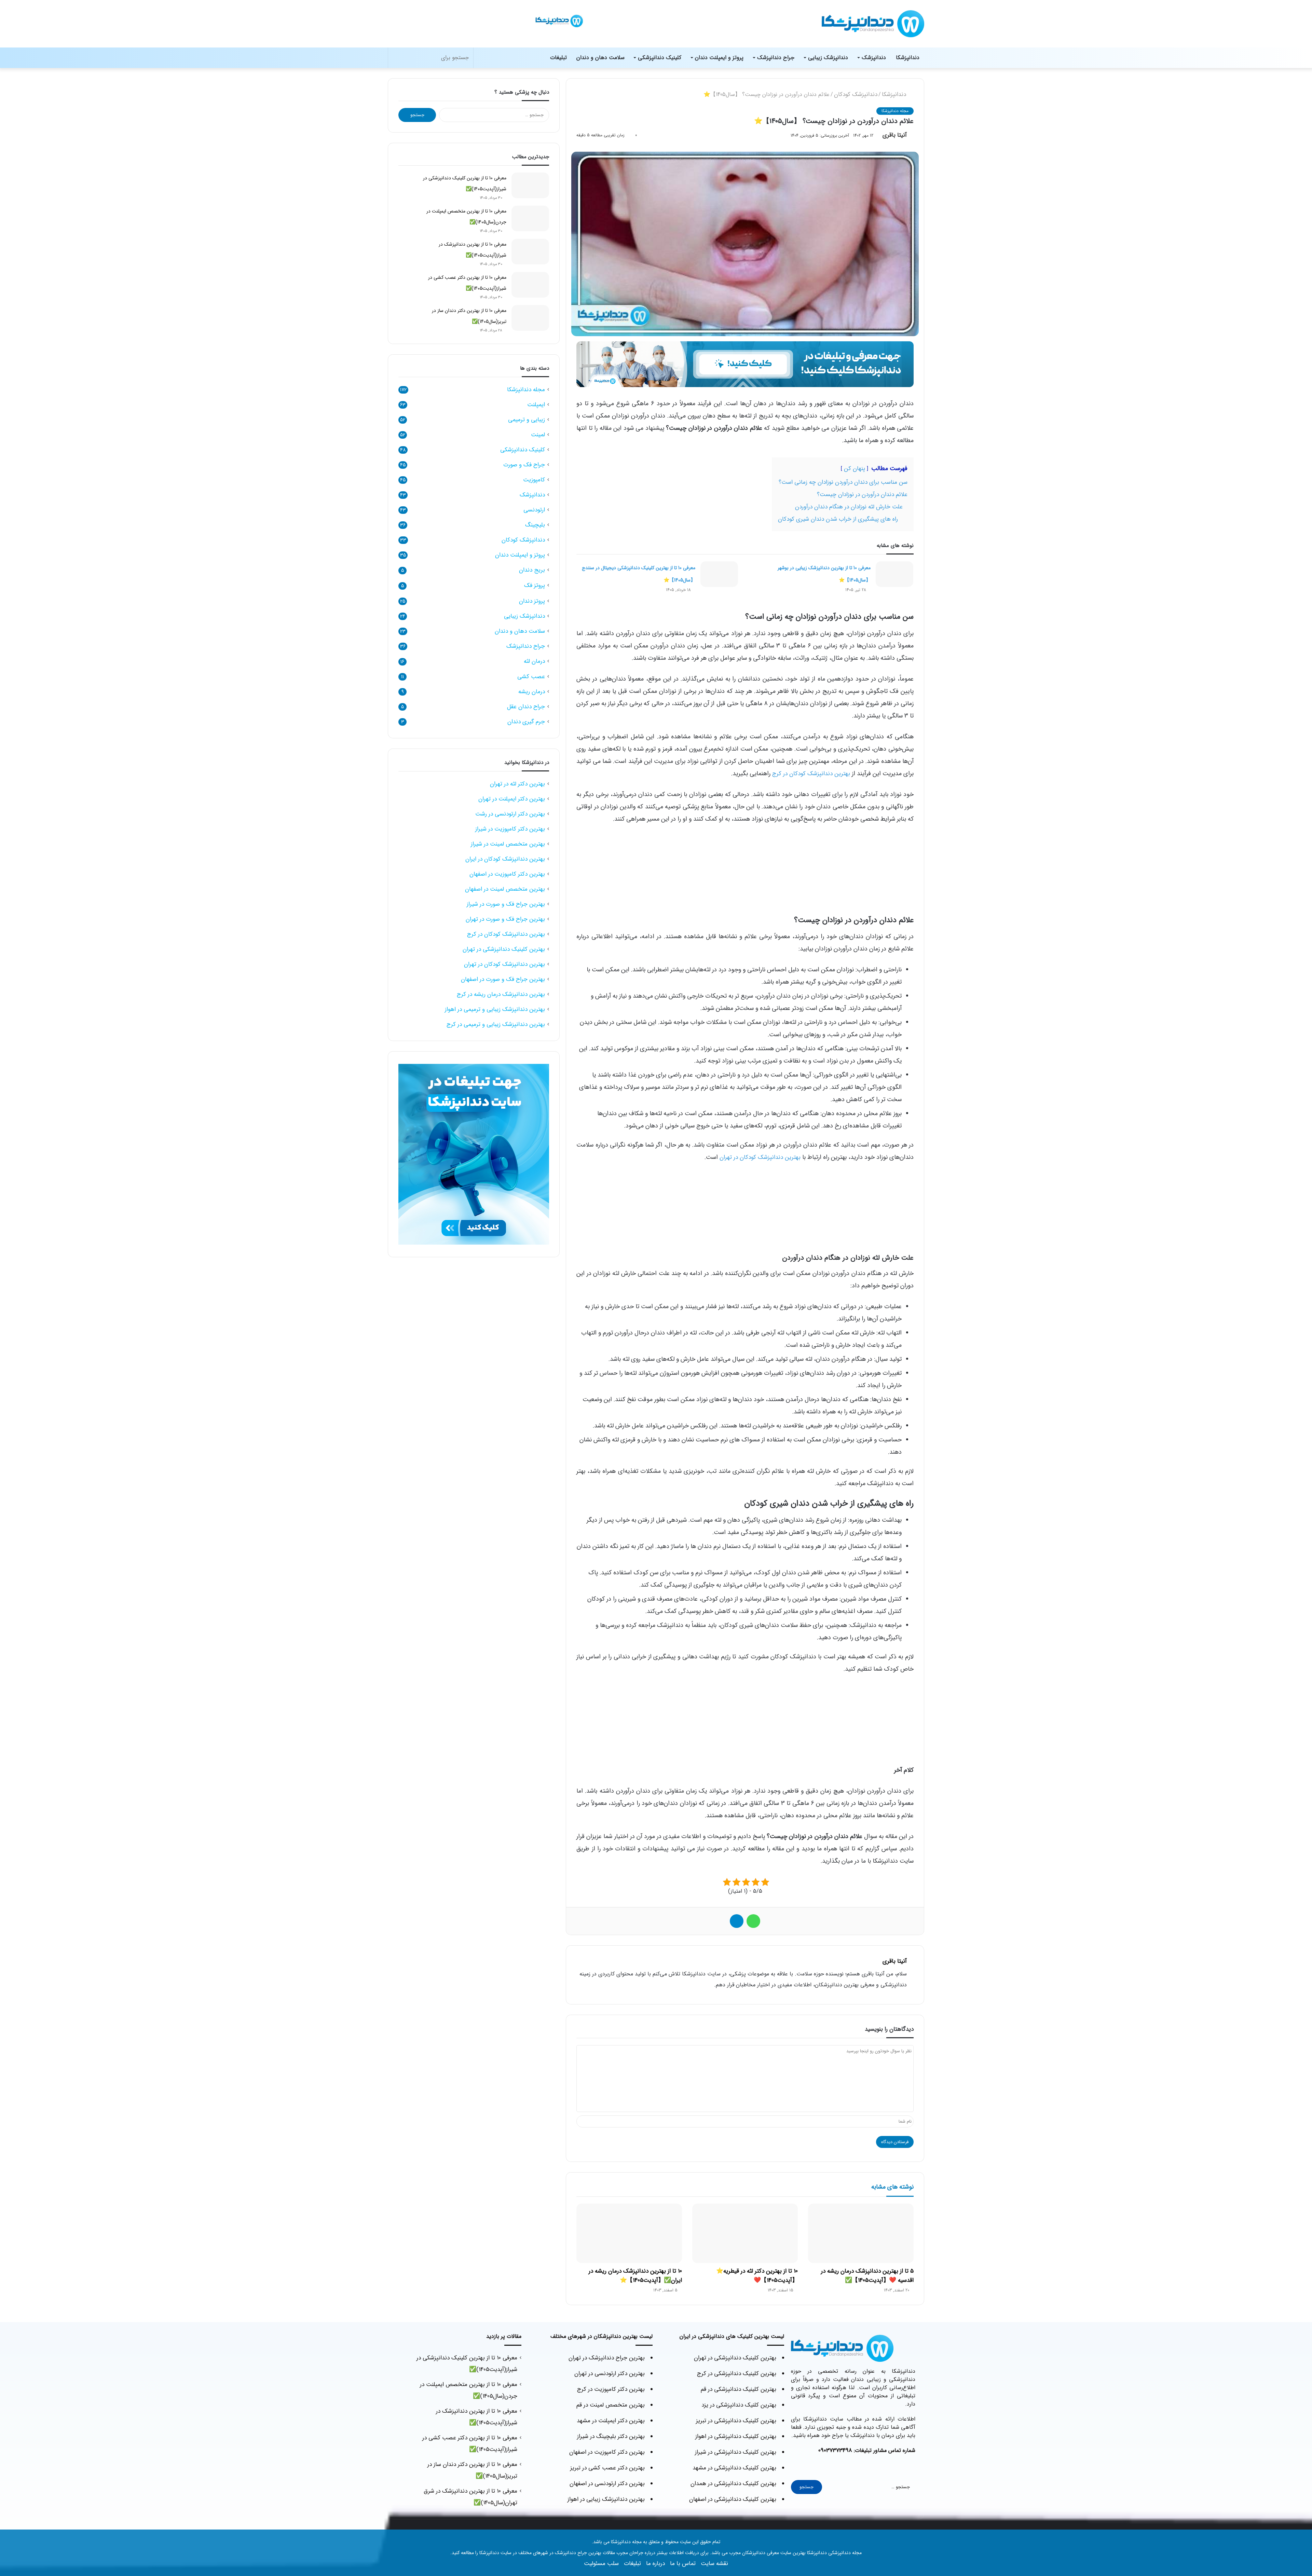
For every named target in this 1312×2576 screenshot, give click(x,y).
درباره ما (655, 2564)
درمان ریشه (532, 692)
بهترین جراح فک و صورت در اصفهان (503, 979)
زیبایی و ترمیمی (527, 420)
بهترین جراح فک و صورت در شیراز (506, 904)
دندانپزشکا (908, 58)
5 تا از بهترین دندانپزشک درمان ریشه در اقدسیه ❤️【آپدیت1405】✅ (867, 2276)
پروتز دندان (532, 601)
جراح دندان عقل (526, 707)
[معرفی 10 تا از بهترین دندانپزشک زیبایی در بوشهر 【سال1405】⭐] (894, 574)
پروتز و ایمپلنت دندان (719, 58)
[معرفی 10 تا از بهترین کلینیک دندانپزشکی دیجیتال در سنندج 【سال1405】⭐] (719, 574)
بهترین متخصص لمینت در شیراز (508, 844)
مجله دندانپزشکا (895, 111)
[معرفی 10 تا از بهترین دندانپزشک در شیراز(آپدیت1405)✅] (530, 252)
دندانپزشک (874, 58)
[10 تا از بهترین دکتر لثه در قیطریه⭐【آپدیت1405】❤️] (745, 2233)
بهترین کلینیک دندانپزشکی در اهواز (736, 2436)
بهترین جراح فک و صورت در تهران (505, 919)
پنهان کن (855, 469)
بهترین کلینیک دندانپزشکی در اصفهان (733, 2499)
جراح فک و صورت (524, 465)
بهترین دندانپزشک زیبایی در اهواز (606, 2499)
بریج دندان (532, 570)
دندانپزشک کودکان (856, 94)
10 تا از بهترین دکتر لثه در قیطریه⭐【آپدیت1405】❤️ (757, 2276)
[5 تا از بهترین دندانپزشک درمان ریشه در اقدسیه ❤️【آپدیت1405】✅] (861, 2233)
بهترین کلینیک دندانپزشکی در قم (739, 2389)
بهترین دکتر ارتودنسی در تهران (610, 2374)
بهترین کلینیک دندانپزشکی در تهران (504, 949)
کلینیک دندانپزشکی (660, 58)
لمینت (538, 435)
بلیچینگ (535, 525)
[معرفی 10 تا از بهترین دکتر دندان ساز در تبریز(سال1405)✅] (530, 318)
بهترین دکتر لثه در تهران (517, 784)
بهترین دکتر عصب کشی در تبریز (607, 2468)
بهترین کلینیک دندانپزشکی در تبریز (736, 2421)
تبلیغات (558, 58)
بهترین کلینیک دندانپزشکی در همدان (733, 2484)
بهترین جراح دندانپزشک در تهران (607, 2358)
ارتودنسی (534, 510)
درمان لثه (534, 661)
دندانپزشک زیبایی (828, 58)
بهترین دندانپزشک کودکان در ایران (505, 859)
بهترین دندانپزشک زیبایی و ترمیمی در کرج (496, 1024)
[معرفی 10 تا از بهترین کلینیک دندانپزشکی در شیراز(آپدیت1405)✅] (530, 185)
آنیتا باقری (895, 135)
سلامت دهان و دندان (600, 58)
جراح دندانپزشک (776, 58)
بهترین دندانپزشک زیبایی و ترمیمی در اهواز (495, 1009)
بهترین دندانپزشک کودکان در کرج (811, 774)
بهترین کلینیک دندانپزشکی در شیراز (736, 2452)
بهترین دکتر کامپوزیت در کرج (611, 2389)
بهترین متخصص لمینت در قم (611, 2405)
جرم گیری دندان (526, 722)
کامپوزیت (534, 480)
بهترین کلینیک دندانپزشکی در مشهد (734, 2468)
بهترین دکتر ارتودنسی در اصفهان (607, 2484)
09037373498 (835, 2450)
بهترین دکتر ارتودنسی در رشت (510, 814)
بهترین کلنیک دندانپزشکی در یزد (739, 2405)
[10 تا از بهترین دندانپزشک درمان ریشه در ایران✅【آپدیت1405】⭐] (629, 2233)
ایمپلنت (536, 405)
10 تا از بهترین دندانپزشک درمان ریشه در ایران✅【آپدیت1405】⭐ (635, 2276)
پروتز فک (535, 585)
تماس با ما (683, 2564)
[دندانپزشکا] (565, 35)
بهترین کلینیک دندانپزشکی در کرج (737, 2374)
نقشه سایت (714, 2564)
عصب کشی (531, 677)
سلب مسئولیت (601, 2564)
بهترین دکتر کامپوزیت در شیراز (510, 829)
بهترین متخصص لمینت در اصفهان (505, 889)
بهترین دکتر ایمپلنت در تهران (512, 799)
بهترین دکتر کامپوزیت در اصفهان (507, 874)
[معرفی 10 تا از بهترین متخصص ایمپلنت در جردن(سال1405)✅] (530, 218)
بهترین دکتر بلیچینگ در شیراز (611, 2436)
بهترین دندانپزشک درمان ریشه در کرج (501, 994)
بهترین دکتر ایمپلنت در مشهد (611, 2421)
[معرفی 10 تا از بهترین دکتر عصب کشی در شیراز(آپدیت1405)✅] (530, 285)
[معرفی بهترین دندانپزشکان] (745, 364)
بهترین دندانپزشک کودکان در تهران (760, 1157)
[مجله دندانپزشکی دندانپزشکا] (873, 24)
